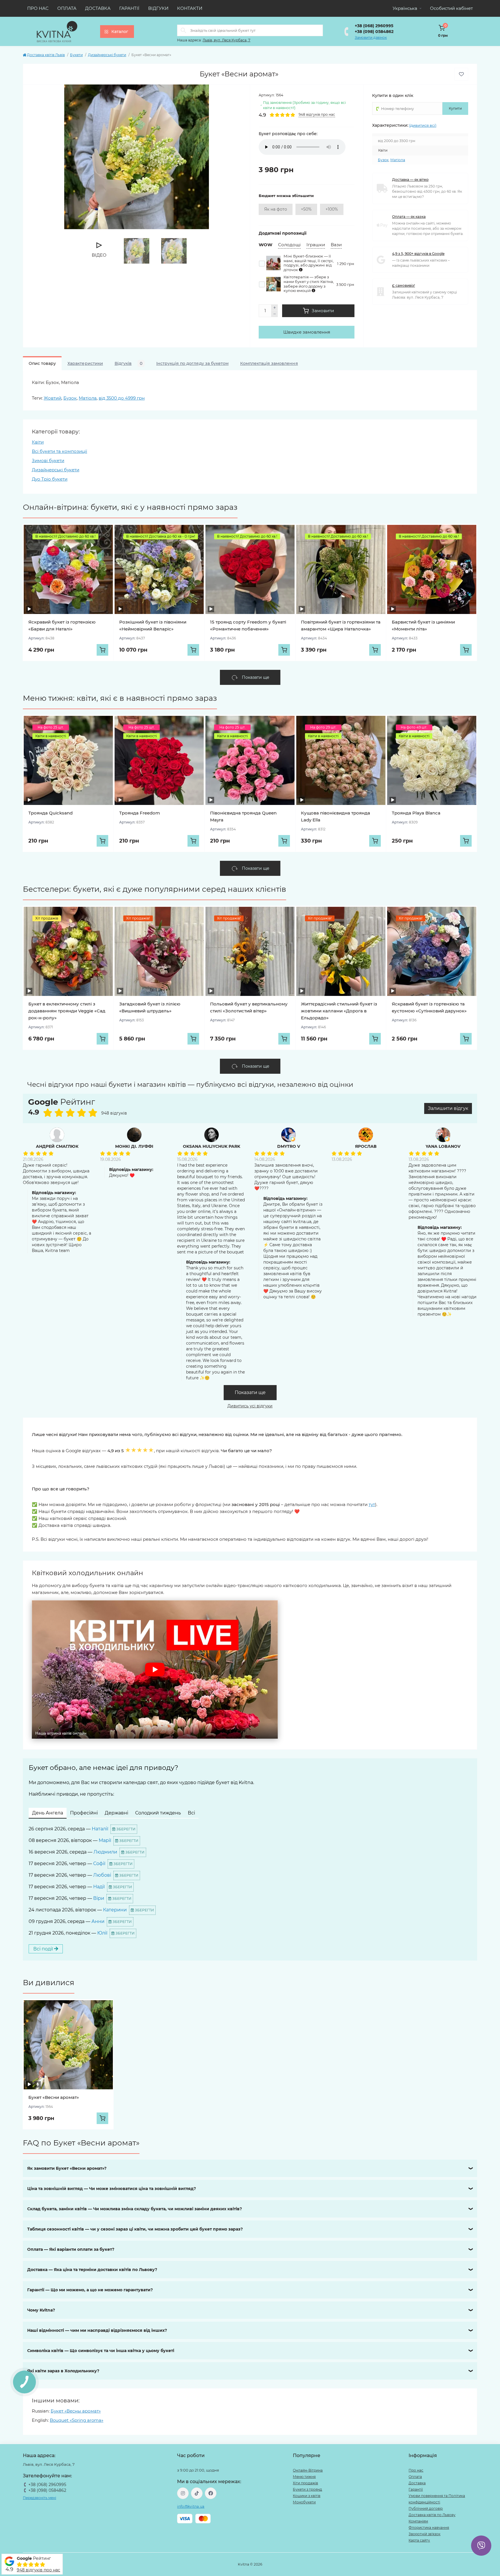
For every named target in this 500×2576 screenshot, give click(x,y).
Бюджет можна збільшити (286, 196)
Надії (99, 1887)
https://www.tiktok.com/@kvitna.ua (197, 2493)
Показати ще (250, 1392)
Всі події (44, 1949)
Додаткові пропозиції (283, 233)
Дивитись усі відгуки (250, 1406)
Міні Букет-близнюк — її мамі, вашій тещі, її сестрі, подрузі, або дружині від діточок (309, 263)
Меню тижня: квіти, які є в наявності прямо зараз (120, 698)
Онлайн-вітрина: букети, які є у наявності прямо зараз (130, 507)
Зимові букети (48, 460)
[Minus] (275, 314)
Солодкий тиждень (158, 1813)
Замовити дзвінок (371, 37)
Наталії (100, 1829)
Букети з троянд (307, 2489)
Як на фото (276, 209)
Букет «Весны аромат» (76, 2411)
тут (372, 1504)
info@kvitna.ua (191, 2506)
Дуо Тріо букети (50, 479)
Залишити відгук (448, 1108)
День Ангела (48, 1813)
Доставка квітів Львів (46, 55)
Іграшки (316, 245)
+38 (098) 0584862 (374, 32)
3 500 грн (345, 285)
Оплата (67, 8)
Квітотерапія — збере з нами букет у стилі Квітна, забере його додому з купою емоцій (309, 284)
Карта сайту (419, 2540)
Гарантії (129, 8)
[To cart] (102, 650)
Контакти (190, 8)
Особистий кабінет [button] (451, 8)
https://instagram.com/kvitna (183, 2493)
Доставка (98, 8)
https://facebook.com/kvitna (211, 2493)
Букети (76, 55)
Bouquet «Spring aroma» (77, 2420)
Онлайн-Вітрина (308, 2470)
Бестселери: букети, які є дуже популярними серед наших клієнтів (155, 889)
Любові (102, 1875)
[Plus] (275, 308)
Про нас (38, 8)
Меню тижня (304, 2477)
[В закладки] (461, 74)
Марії (105, 1840)
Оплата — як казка (409, 217)
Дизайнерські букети (107, 55)
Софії (99, 1863)
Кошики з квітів (307, 2496)
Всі (191, 1813)
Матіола (398, 160)
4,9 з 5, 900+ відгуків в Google (418, 254)
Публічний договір (426, 2508)
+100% (332, 209)
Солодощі (289, 245)
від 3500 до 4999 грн (122, 398)
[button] (155, 1669)
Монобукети (304, 2502)
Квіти (38, 442)
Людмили (105, 1852)
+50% (306, 209)
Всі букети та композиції (59, 451)
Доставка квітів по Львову (432, 2515)
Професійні (84, 1813)
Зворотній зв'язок (424, 2534)
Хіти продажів (305, 2483)
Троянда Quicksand (50, 813)
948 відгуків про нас (38, 2570)
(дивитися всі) (423, 125)
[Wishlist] (104, 534)
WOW (265, 245)
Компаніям (418, 2521)
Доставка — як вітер (410, 180)
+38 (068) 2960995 (374, 26)
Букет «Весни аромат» (54, 2097)
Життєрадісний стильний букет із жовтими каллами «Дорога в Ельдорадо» (339, 1011)
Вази (336, 245)
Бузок (383, 160)
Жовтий (53, 398)
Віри (99, 1898)
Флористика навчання (429, 2528)
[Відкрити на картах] (99, 1103)
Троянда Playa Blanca (416, 813)
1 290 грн (346, 264)
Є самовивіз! (404, 285)
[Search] (183, 30)
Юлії (102, 1933)
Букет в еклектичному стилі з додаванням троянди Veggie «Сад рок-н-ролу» (67, 1011)
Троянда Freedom (140, 813)
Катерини (115, 1910)
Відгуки (158, 8)
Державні (116, 1813)
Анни (98, 1921)
